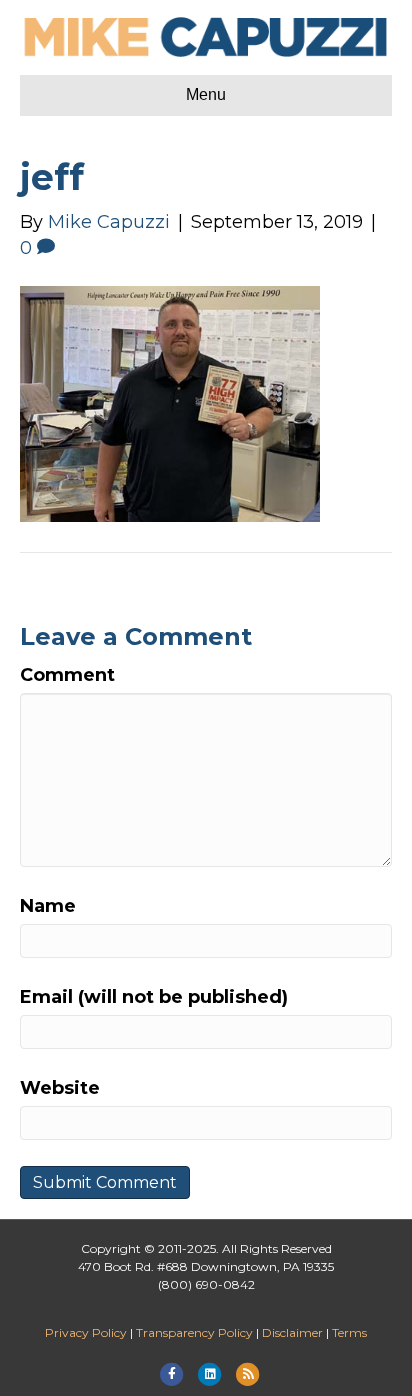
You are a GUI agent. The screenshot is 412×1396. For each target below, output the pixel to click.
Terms (349, 1332)
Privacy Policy (86, 1332)
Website (60, 1088)
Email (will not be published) (154, 997)
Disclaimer (292, 1332)
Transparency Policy (194, 1332)
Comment (67, 675)
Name (48, 906)
